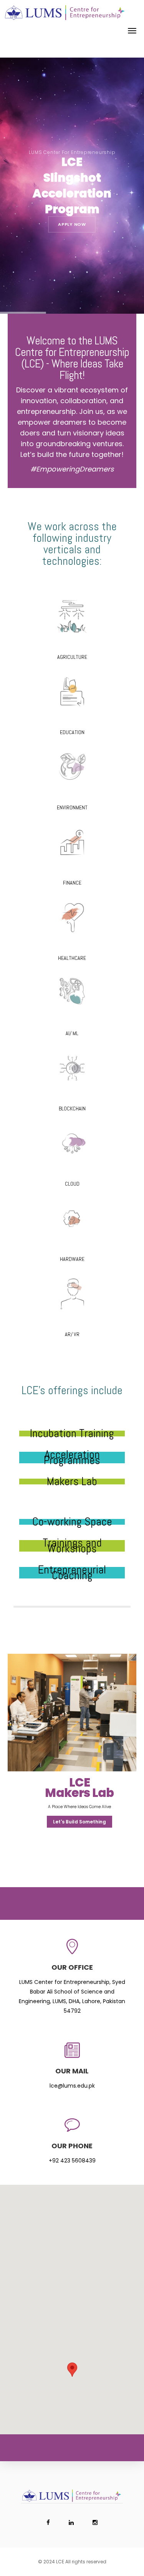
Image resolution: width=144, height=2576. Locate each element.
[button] (72, 2370)
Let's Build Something (79, 1822)
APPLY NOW (72, 224)
